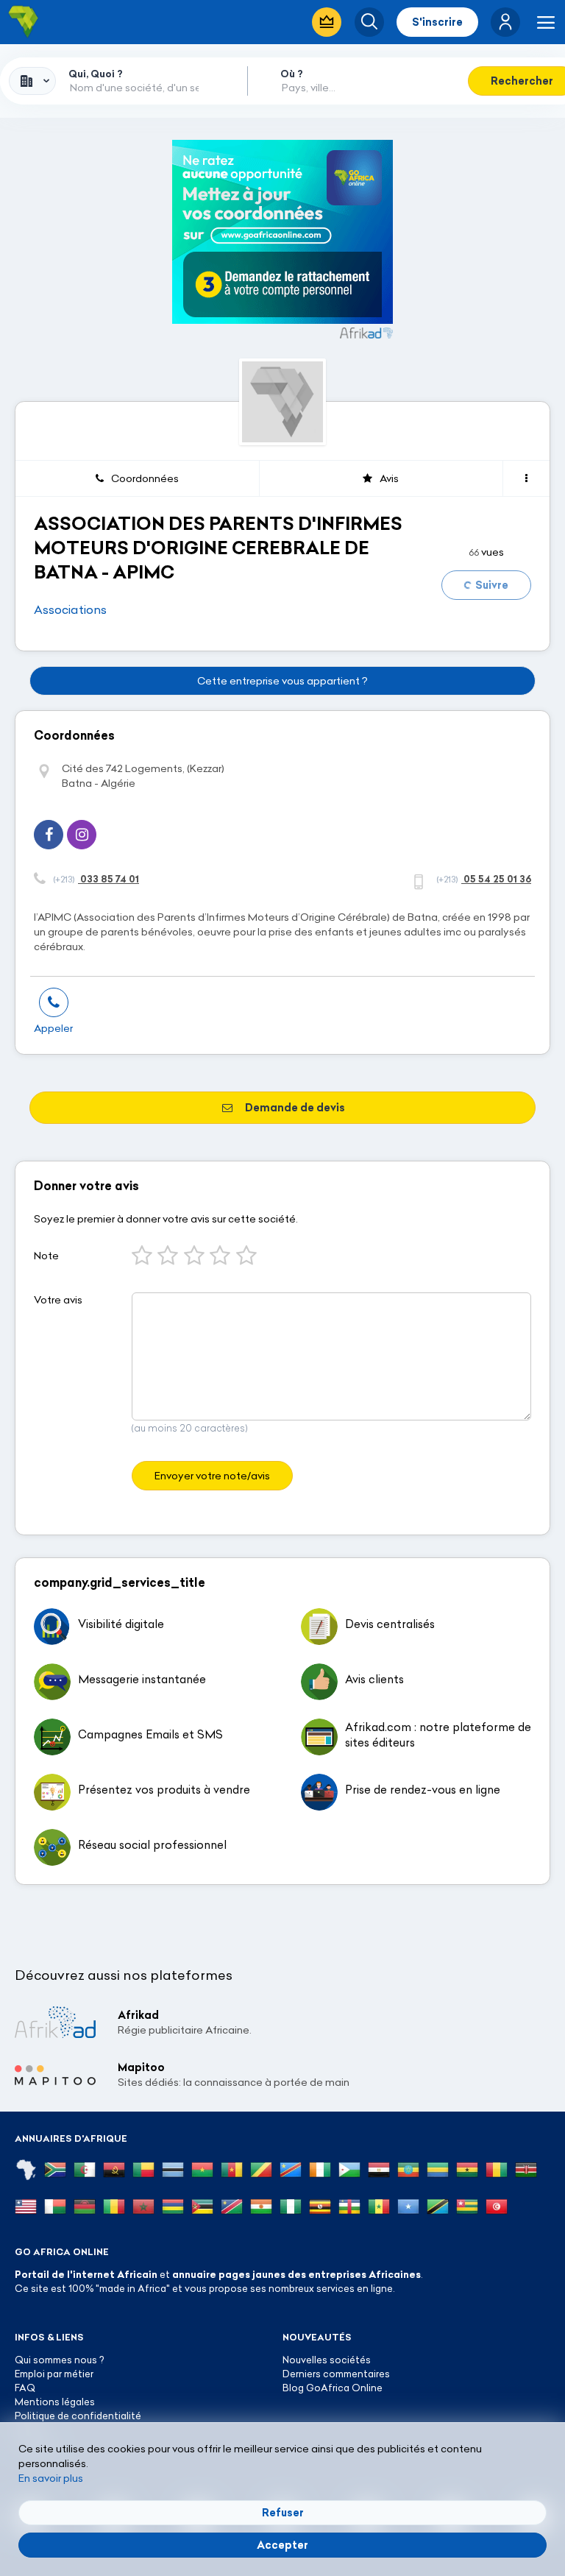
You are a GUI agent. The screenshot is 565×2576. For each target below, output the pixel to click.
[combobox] (32, 81)
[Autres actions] (526, 478)
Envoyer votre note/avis (212, 1476)
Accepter (282, 2545)
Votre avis (58, 1300)
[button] (505, 22)
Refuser (283, 2513)
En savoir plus (51, 2478)
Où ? (292, 74)
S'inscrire (437, 22)
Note (46, 1256)
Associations (70, 609)
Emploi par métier (54, 2374)
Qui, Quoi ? (96, 74)
